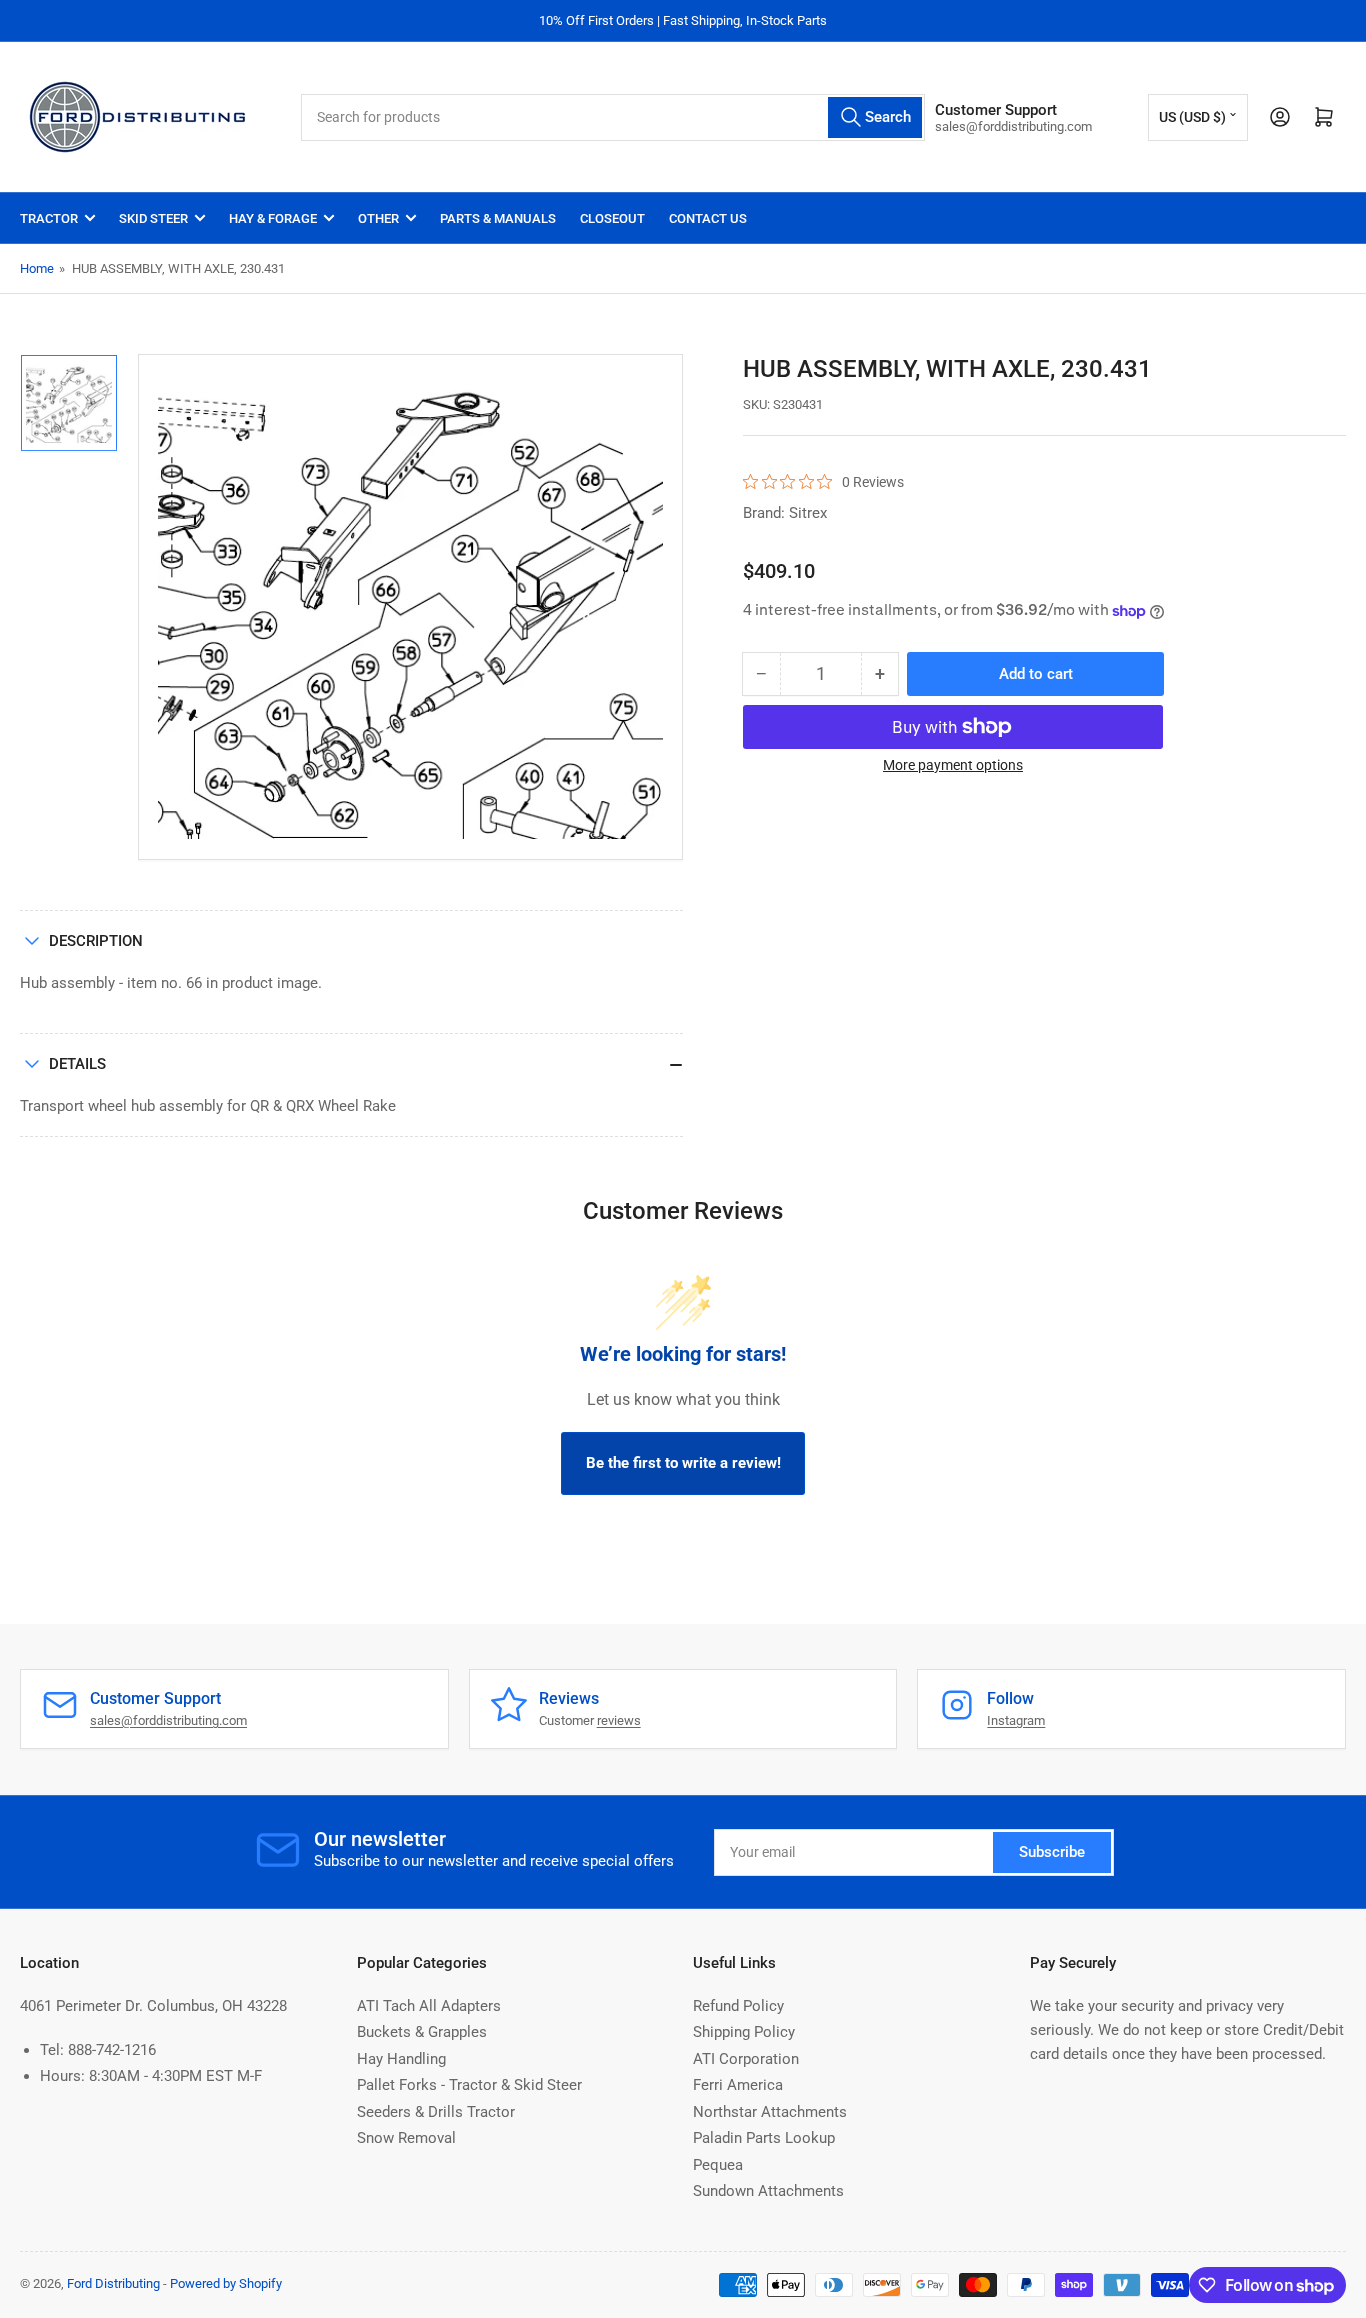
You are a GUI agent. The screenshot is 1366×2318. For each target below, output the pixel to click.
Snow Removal (406, 2138)
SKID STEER (153, 218)
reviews (619, 1720)
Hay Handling (401, 2059)
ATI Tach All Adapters (429, 2006)
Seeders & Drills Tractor (436, 2112)
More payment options (953, 765)
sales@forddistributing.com (168, 1720)
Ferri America (738, 2085)
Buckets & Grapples (422, 2032)
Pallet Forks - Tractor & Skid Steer (469, 2085)
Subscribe (1052, 1852)
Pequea (718, 2165)
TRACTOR (49, 218)
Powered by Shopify (226, 2283)
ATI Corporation (746, 2059)
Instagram (1016, 1720)
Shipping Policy (744, 2032)
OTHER (378, 218)
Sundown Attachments (768, 2191)
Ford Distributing (113, 2283)
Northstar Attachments (770, 2112)
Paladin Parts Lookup (764, 2138)
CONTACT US (708, 218)
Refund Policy (738, 2006)
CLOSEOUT (612, 218)
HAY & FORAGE (273, 218)
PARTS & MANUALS (498, 218)
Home (37, 268)
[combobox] (613, 117)
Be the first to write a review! (683, 1463)
